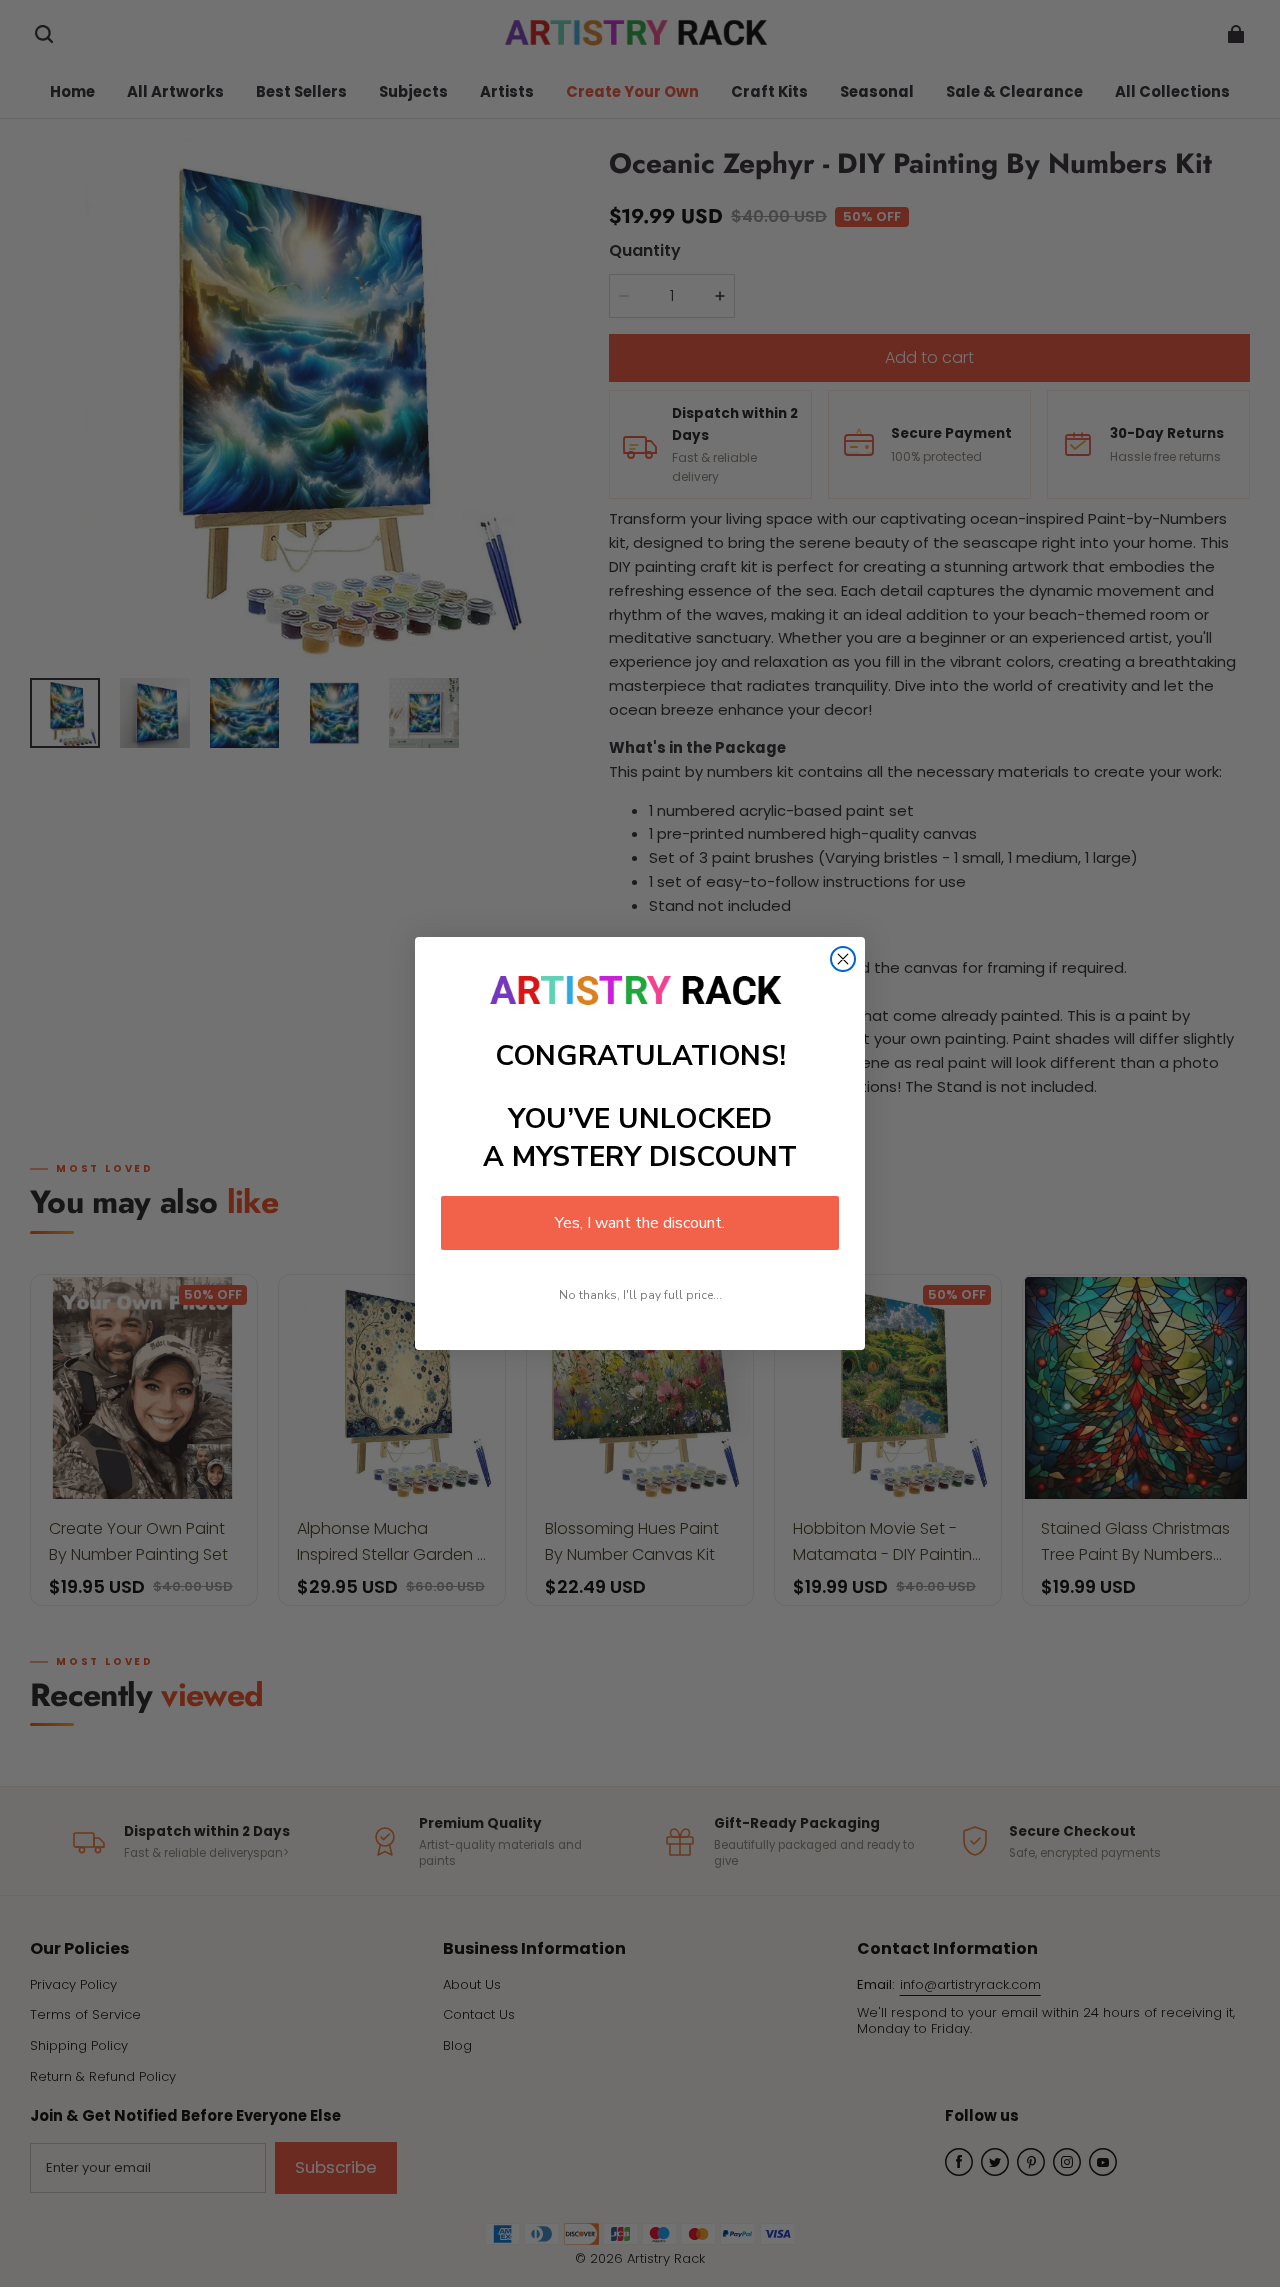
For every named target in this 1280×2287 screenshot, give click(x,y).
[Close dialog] (843, 959)
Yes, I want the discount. (640, 1223)
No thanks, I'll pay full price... (640, 1295)
